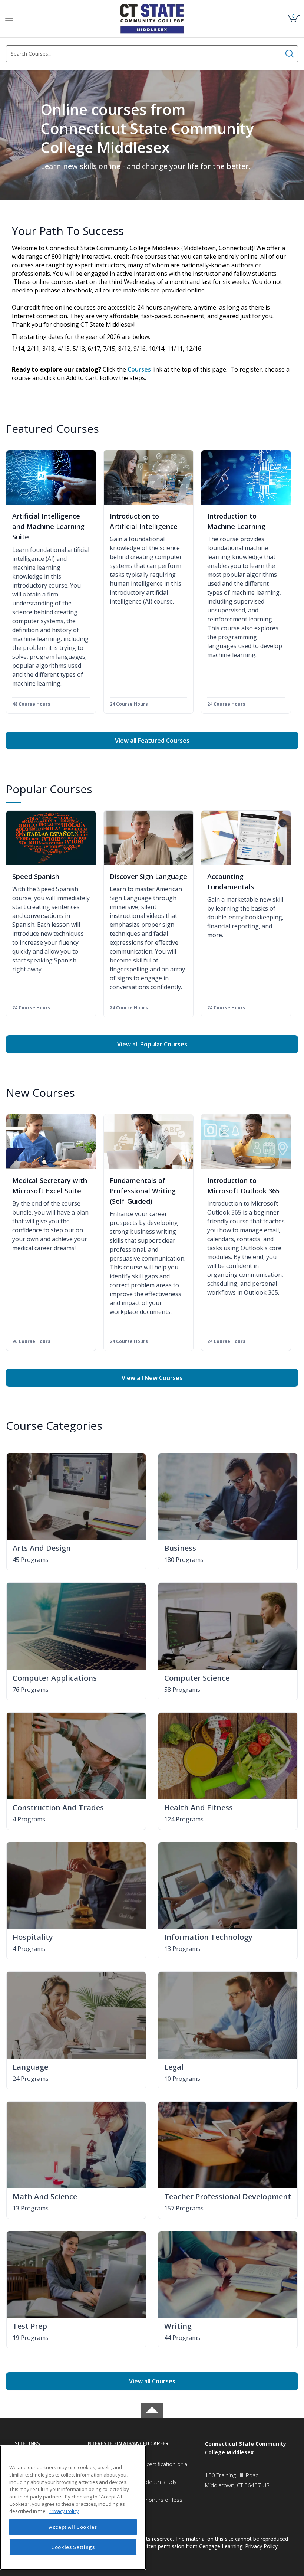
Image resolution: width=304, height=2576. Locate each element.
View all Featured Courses (152, 741)
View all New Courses (152, 1378)
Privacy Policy (261, 2546)
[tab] (45, 2444)
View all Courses (152, 2381)
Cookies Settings (73, 2547)
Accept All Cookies (73, 2527)
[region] (73, 2508)
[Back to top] (152, 2409)
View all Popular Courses (152, 1044)
